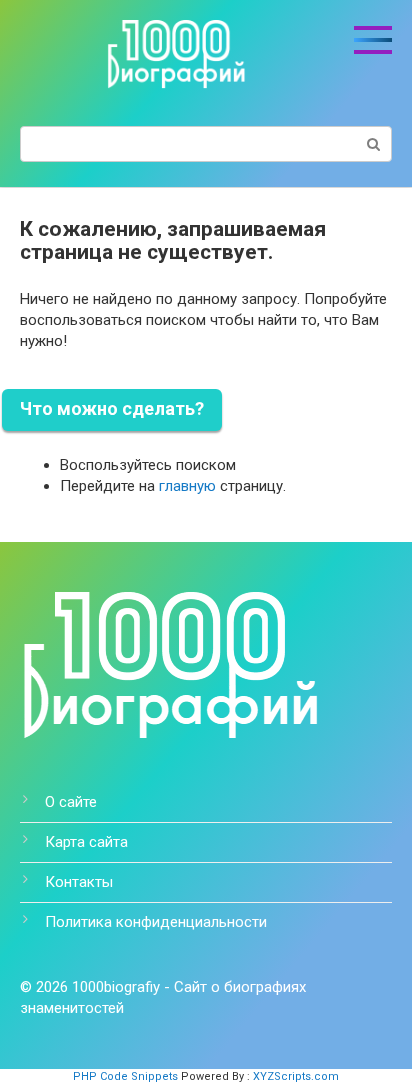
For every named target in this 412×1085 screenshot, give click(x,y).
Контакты (79, 882)
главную (187, 486)
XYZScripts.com (296, 1076)
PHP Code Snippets (125, 1076)
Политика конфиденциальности (156, 922)
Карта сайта (86, 842)
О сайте (71, 802)
